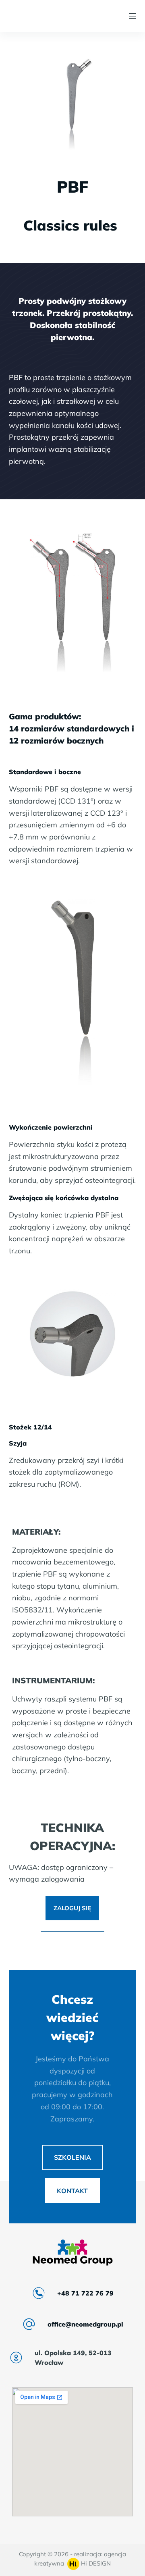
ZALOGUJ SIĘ (72, 1908)
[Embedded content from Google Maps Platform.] (72, 2452)
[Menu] (133, 16)
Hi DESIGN (95, 2563)
